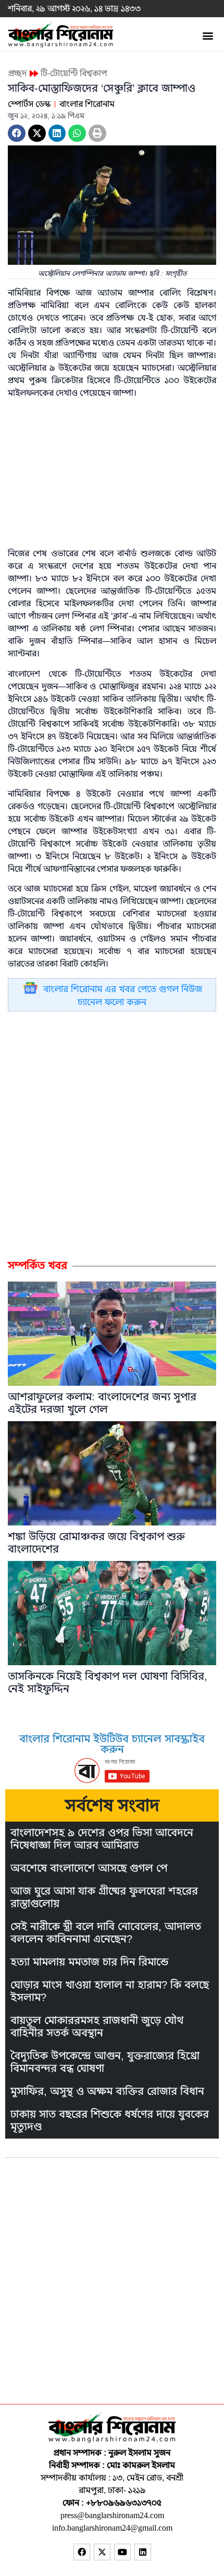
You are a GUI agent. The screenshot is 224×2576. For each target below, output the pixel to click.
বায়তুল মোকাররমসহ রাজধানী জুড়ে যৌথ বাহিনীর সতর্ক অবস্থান (97, 2027)
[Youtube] (122, 2552)
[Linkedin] (143, 2552)
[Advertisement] (112, 1134)
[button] (208, 35)
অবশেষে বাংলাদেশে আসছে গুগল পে (89, 1868)
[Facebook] (82, 2552)
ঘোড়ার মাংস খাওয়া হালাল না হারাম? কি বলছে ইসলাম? (110, 1991)
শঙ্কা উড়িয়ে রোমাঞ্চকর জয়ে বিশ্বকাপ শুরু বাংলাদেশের (96, 1543)
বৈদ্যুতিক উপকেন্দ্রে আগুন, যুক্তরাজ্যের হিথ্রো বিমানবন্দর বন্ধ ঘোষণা (105, 2062)
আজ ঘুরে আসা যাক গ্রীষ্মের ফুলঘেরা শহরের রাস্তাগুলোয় (104, 1897)
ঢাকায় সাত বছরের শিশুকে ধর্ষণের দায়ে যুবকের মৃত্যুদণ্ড (110, 2121)
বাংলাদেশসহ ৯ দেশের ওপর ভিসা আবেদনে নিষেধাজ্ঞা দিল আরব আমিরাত (102, 1839)
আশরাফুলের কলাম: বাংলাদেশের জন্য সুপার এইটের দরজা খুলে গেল (102, 1403)
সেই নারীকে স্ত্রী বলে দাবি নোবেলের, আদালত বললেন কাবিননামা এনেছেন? (106, 1933)
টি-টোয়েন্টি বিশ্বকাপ (74, 74)
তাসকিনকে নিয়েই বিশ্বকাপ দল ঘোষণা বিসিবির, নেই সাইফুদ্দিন (108, 1683)
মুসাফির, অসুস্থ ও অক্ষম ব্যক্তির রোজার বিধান (107, 2091)
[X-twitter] (102, 2552)
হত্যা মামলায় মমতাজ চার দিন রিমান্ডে (89, 1962)
